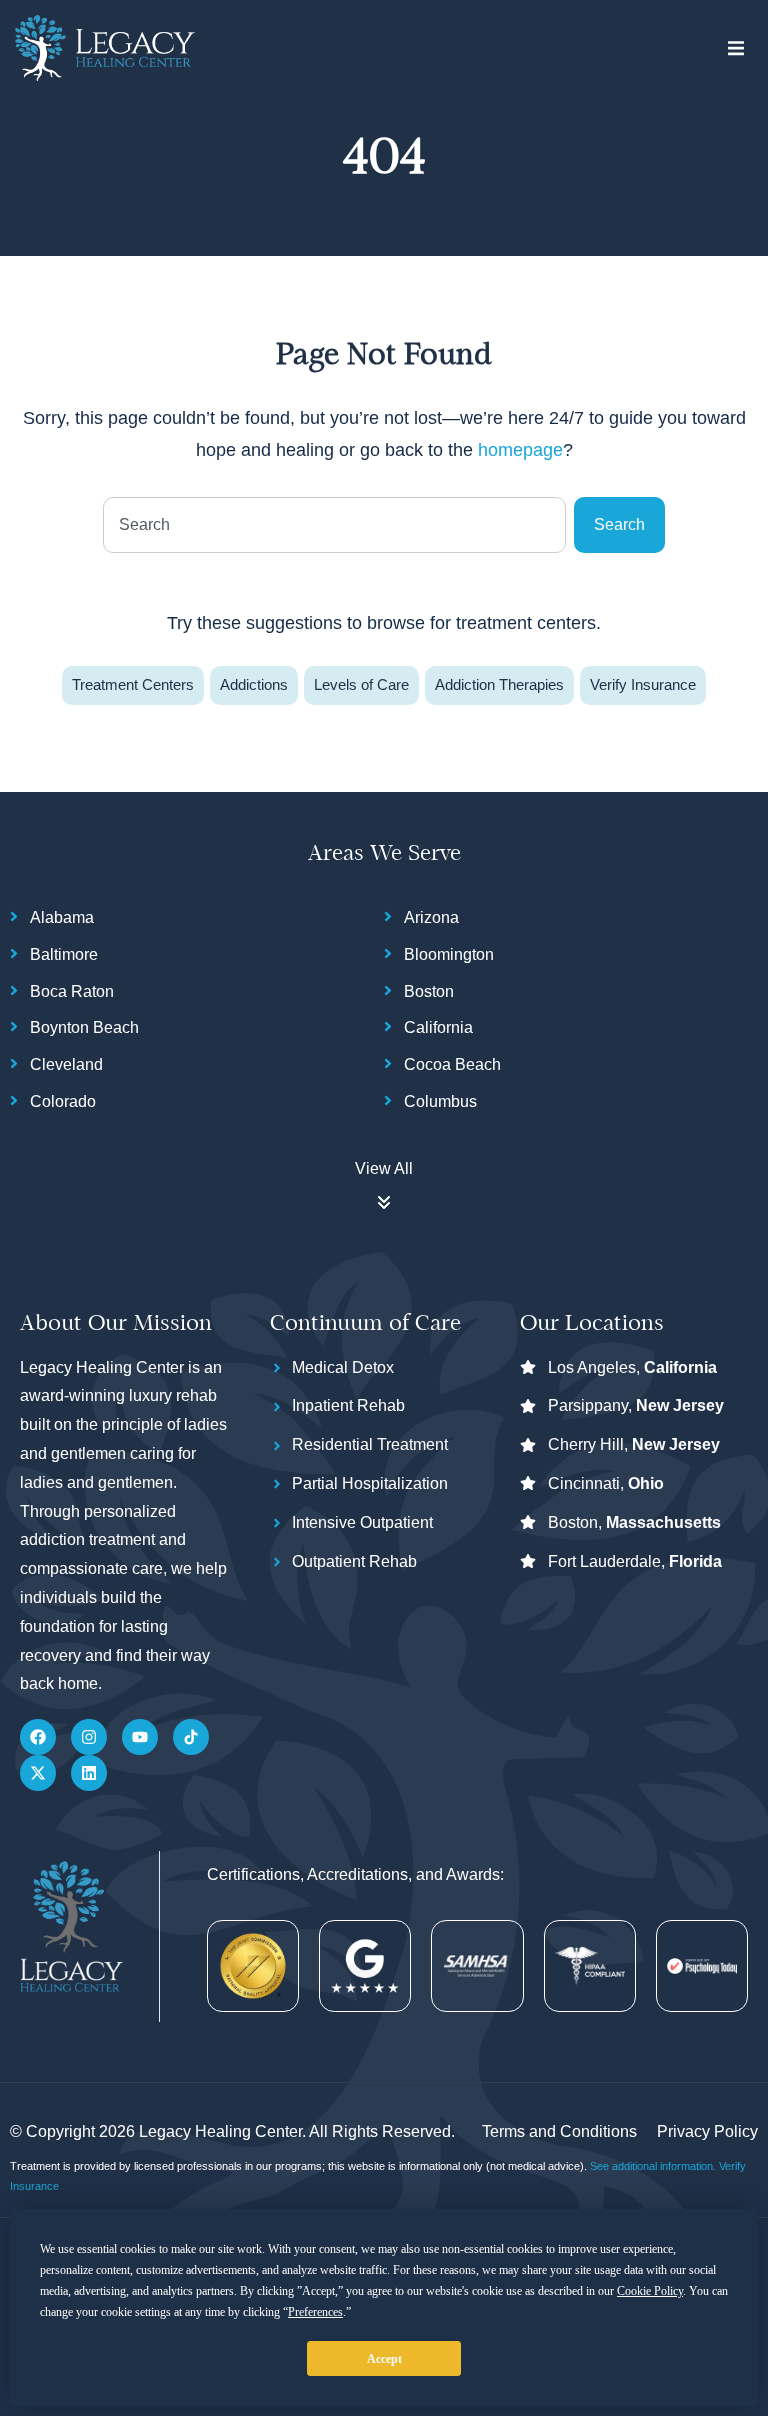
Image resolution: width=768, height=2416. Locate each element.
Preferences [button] (315, 2312)
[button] (735, 48)
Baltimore (64, 954)
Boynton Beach (84, 1027)
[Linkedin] (89, 1773)
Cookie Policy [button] (650, 2291)
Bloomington (449, 954)
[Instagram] (89, 1737)
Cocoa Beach (452, 1064)
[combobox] (334, 525)
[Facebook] (38, 1737)
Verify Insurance (643, 684)
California (438, 1027)
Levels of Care (361, 684)
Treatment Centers (133, 684)
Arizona (431, 917)
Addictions (254, 684)
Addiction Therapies (499, 684)
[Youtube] (140, 1737)
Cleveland (66, 1064)
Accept (384, 2359)
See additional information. (654, 2166)
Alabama (62, 917)
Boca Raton (72, 991)
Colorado (63, 1101)
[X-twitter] (38, 1773)
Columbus (440, 1101)
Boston (429, 991)
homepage (520, 450)
